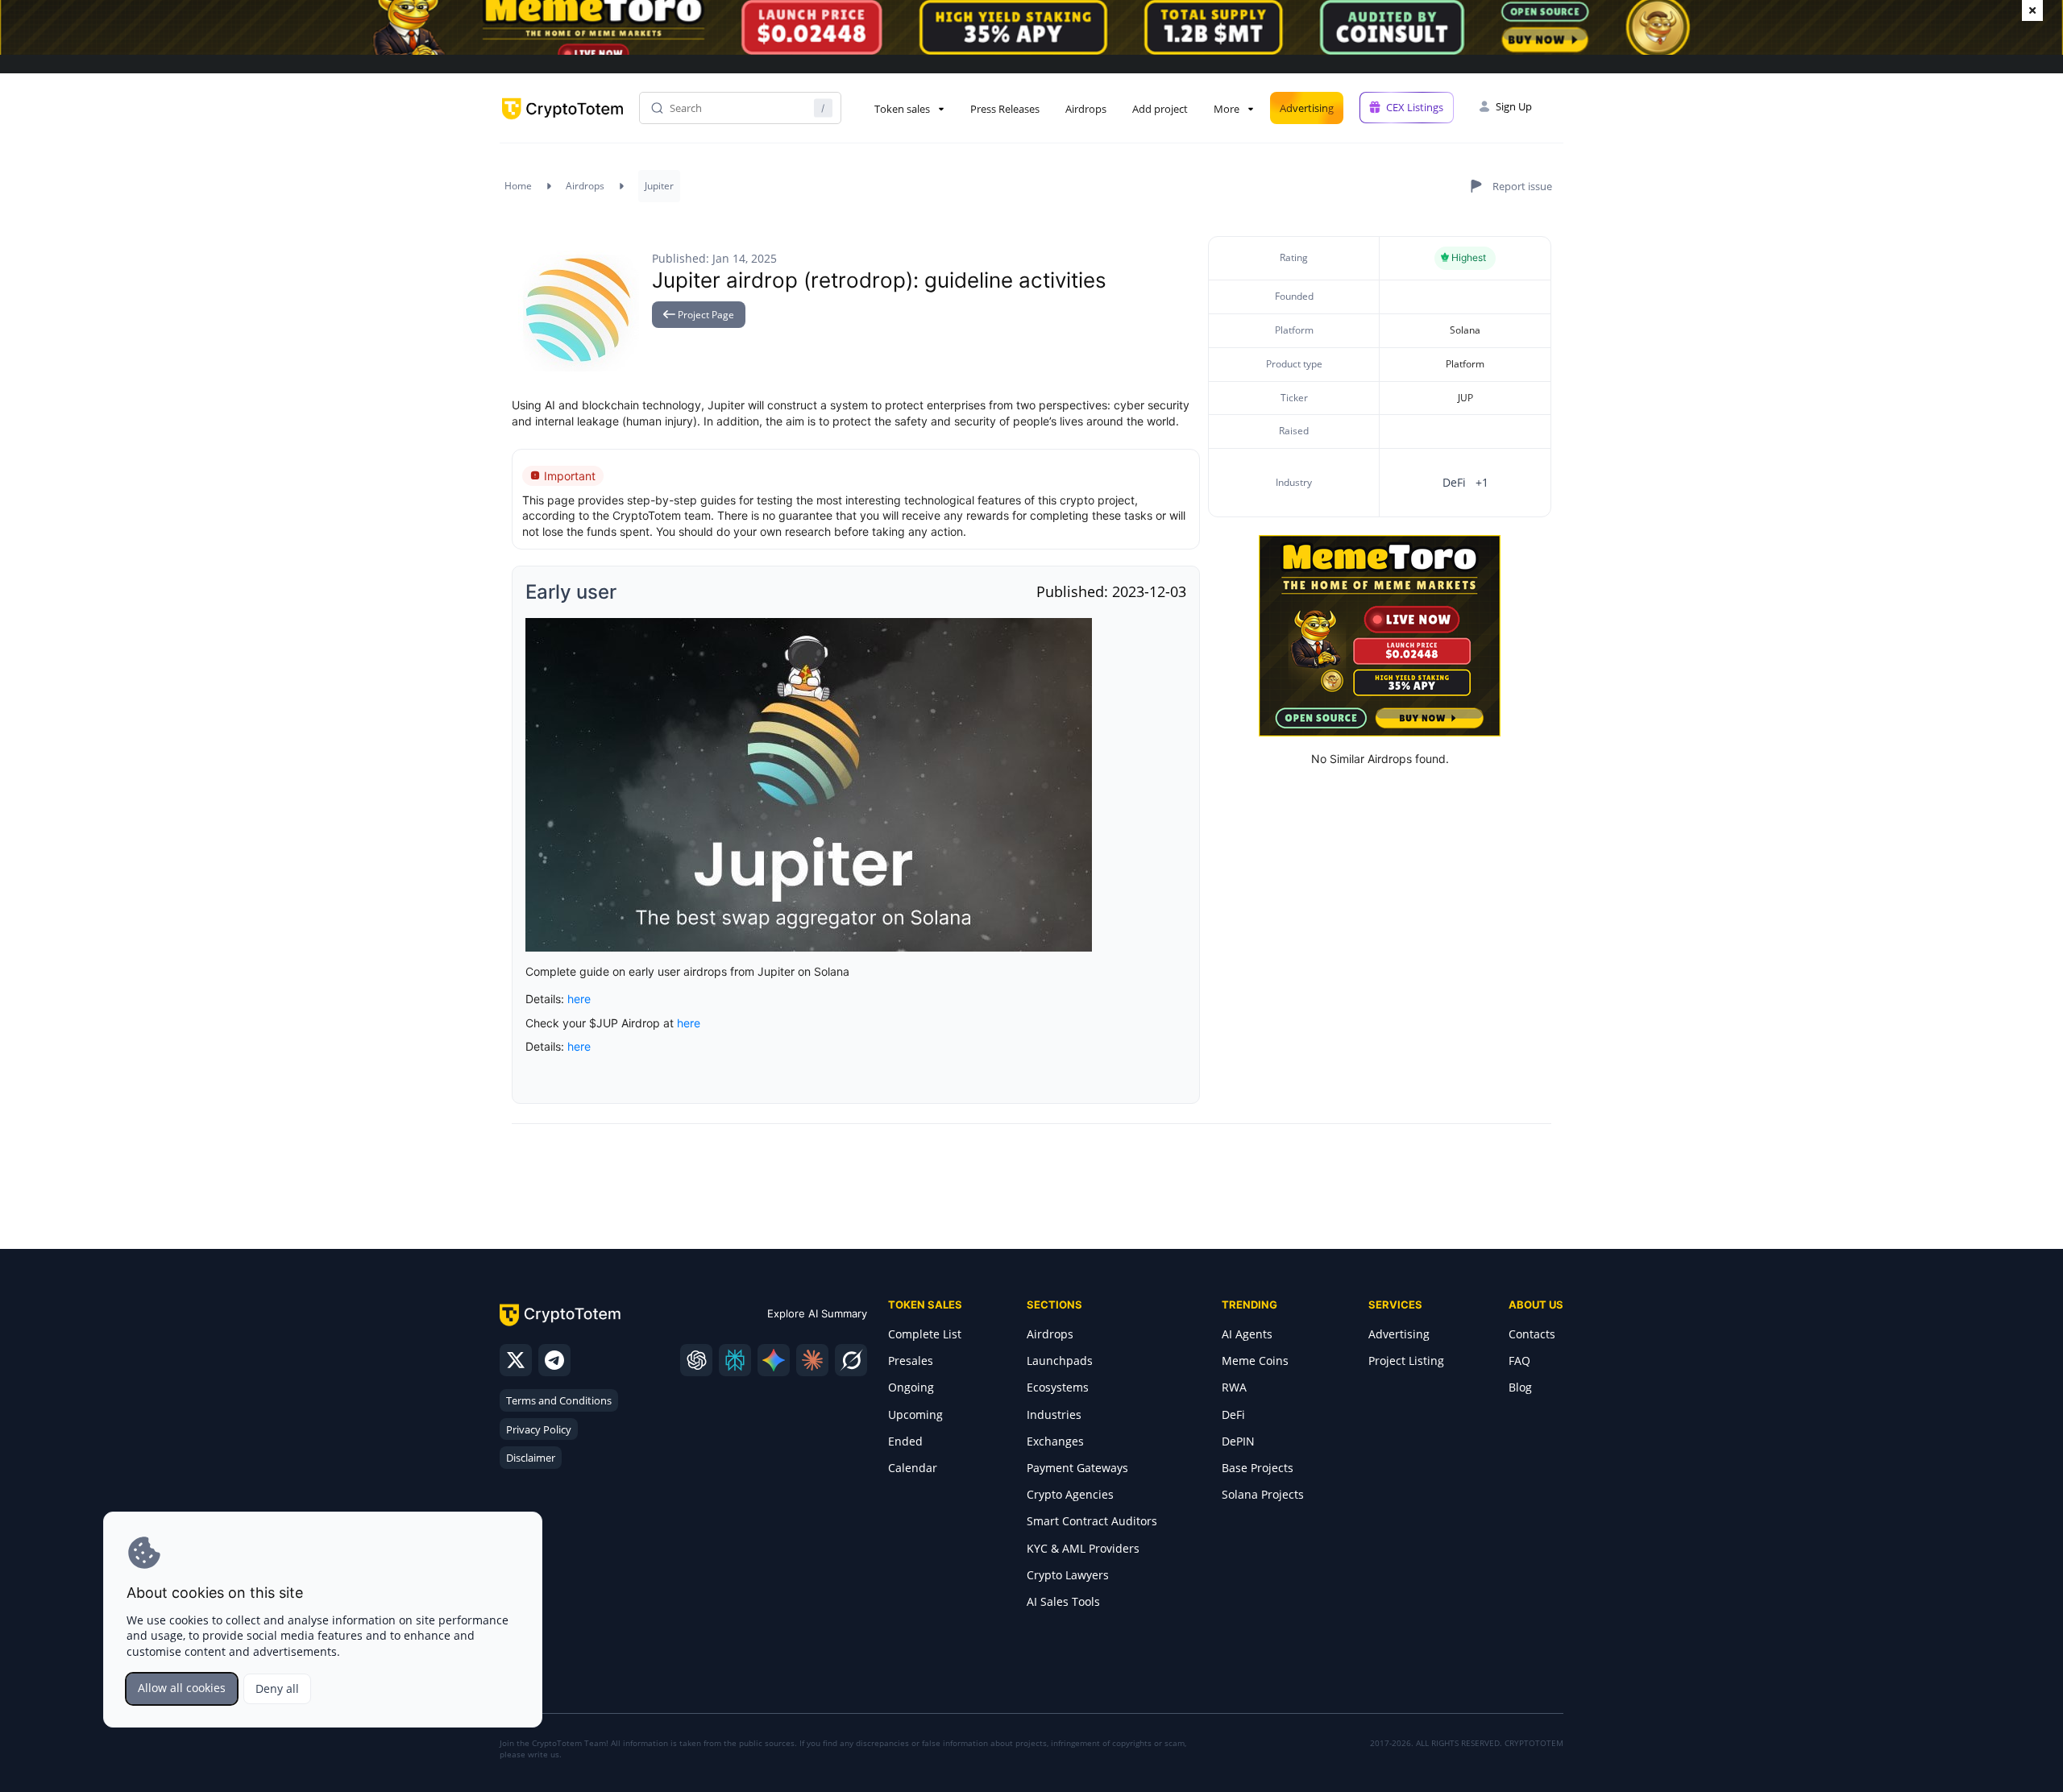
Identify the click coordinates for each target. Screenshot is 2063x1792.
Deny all (277, 1688)
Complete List (925, 1334)
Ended (905, 1441)
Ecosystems (1058, 1387)
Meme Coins (1255, 1361)
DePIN (1238, 1441)
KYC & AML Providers (1083, 1548)
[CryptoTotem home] (562, 122)
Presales (911, 1361)
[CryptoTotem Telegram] (554, 1360)
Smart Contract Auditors (1092, 1521)
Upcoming (915, 1415)
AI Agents (1247, 1334)
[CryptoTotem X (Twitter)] (516, 1360)
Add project (1160, 109)
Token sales (902, 109)
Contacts (1532, 1334)
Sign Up (1514, 106)
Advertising (1307, 108)
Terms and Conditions (559, 1400)
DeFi (1233, 1415)
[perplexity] (735, 1360)
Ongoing (911, 1387)
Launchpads (1060, 1361)
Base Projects (1258, 1468)
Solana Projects (1263, 1494)
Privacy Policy (539, 1429)
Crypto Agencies (1070, 1494)
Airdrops (1086, 109)
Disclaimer (531, 1458)
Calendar (913, 1468)
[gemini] (774, 1360)
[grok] (851, 1360)
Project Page (705, 315)
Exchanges (1055, 1441)
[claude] (812, 1360)
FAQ (1519, 1361)
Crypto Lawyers (1068, 1575)
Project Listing (1406, 1361)
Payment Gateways (1077, 1468)
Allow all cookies (182, 1688)
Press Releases (1005, 109)
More (1227, 109)
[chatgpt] (696, 1360)
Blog (1520, 1387)
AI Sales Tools (1063, 1601)
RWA (1234, 1387)
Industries (1054, 1415)
